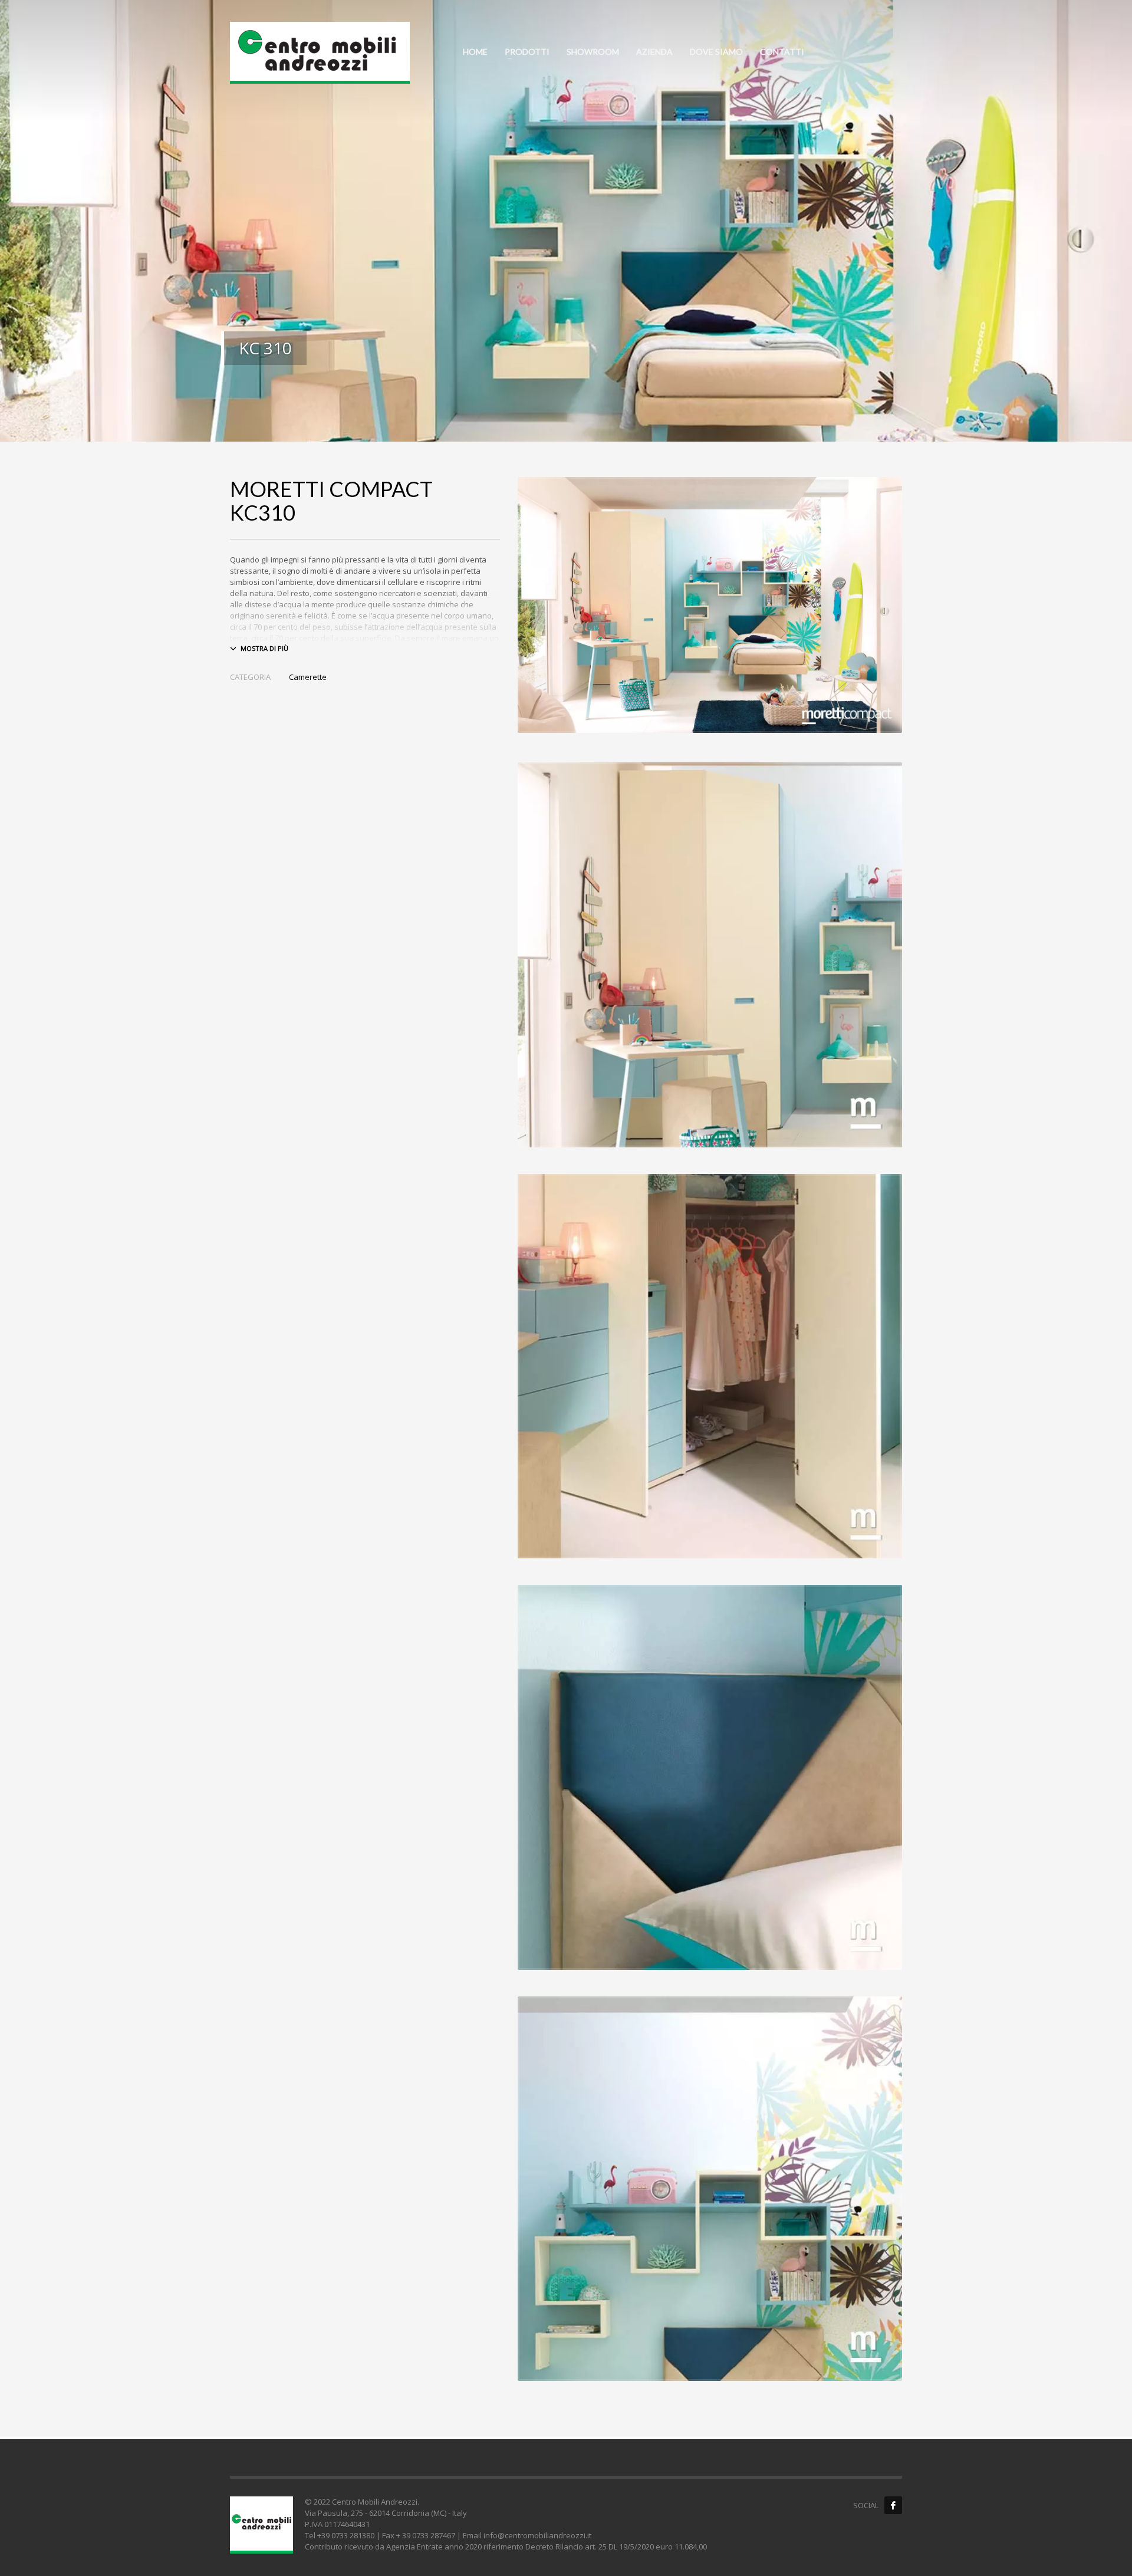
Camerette (308, 677)
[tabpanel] (566, 221)
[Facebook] (893, 2505)
